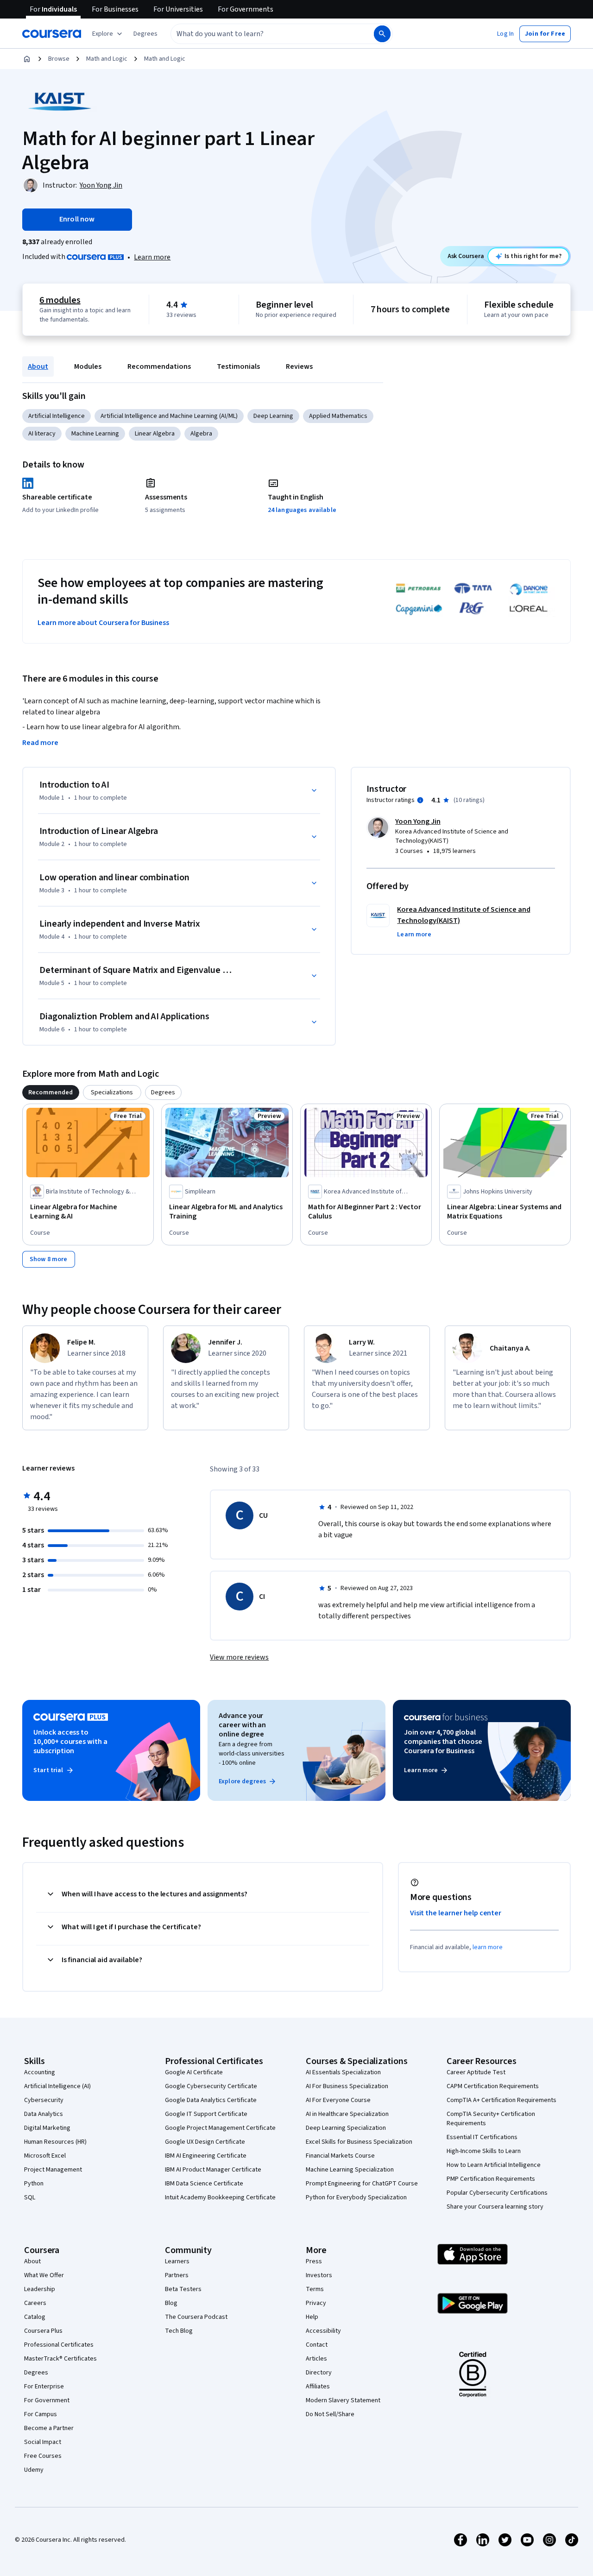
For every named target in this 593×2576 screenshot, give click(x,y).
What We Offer (44, 2275)
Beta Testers (183, 2289)
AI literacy (42, 434)
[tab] (51, 1092)
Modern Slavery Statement (343, 2400)
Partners (177, 2275)
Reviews (299, 366)
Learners (177, 2261)
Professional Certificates (59, 2345)
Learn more (152, 257)
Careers (35, 2303)
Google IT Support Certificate (206, 2114)
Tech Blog (179, 2331)
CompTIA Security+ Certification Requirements (491, 2119)
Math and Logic (107, 59)
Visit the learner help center (456, 1913)
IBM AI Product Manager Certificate (213, 2170)
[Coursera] (52, 34)
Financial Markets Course (340, 2156)
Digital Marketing (47, 2128)
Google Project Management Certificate (220, 2128)
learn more (488, 1947)
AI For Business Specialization (347, 2086)
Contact (317, 2345)
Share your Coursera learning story (495, 2207)
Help (312, 2317)
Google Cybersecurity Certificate (211, 2086)
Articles (316, 2359)
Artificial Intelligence (57, 416)
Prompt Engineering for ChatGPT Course (362, 2184)
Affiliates (318, 2387)
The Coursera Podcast (196, 2317)
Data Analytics (44, 2114)
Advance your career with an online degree (242, 1725)
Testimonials (238, 366)
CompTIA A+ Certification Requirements (502, 2100)
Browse (59, 59)
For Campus (41, 2414)
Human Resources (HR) (55, 2142)
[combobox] (262, 34)
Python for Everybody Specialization (356, 2197)
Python (34, 2184)
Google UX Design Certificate (205, 2142)
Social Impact (43, 2442)
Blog (171, 2303)
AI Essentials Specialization (343, 2072)
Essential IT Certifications (482, 2137)
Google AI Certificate (194, 2072)
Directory (319, 2373)
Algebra (201, 434)
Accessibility (323, 2331)
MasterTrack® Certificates (60, 2359)
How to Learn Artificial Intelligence (494, 2165)
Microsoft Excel (45, 2156)
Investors (319, 2275)
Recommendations (159, 366)
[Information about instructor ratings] (420, 800)
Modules (88, 366)
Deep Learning (273, 416)
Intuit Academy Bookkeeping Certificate (220, 2197)
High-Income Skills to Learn (484, 2151)
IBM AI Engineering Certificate (206, 2156)
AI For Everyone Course (338, 2100)
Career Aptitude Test (476, 2072)
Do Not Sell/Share (330, 2414)
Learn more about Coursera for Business (103, 623)
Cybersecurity (44, 2100)
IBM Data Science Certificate (204, 2184)
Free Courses (43, 2456)
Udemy (34, 2470)
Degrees (36, 2373)
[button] (145, 34)
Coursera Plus (43, 2331)
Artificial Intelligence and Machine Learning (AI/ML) (169, 416)
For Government (47, 2400)
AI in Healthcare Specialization (347, 2114)
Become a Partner (49, 2428)
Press (314, 2261)
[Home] (27, 59)
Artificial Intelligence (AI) (57, 2086)
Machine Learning (95, 434)
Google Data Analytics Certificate (211, 2100)
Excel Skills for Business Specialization (359, 2142)
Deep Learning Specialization (346, 2128)
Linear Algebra (155, 434)
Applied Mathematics (338, 416)
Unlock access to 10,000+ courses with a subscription (70, 1742)
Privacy (316, 2303)
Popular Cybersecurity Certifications (497, 2193)
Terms (315, 2289)
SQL (30, 2197)
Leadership (40, 2289)
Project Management (53, 2170)
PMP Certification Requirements (491, 2179)
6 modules (60, 300)
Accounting (40, 2072)
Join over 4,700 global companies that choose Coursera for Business (443, 1742)
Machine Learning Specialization (350, 2170)
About (38, 366)
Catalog (35, 2317)
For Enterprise (44, 2387)
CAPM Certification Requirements (493, 2086)
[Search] (382, 34)
